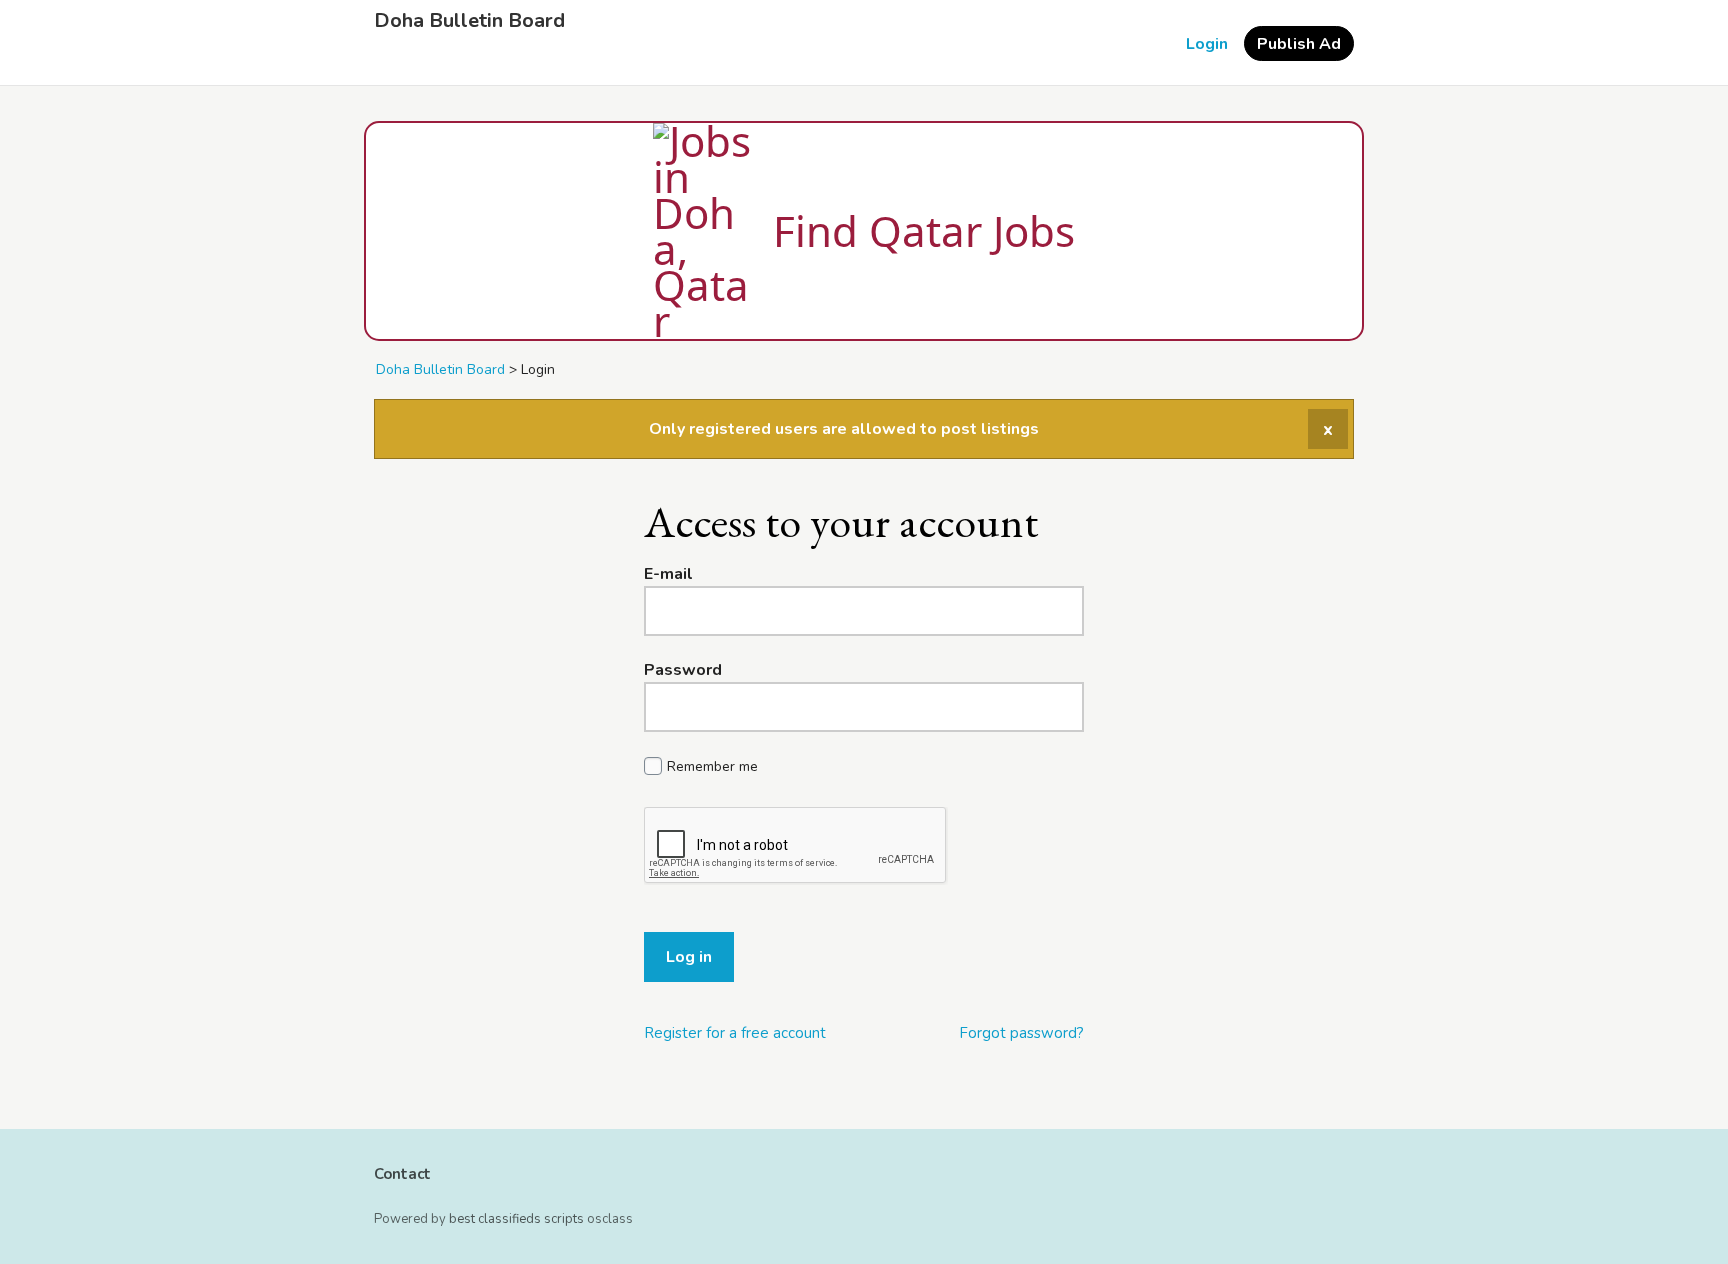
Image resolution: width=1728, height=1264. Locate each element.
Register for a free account (735, 1033)
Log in (689, 957)
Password (683, 670)
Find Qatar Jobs (924, 230)
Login (1207, 44)
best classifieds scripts (516, 1219)
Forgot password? (1021, 1033)
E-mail (668, 574)
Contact (402, 1174)
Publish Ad (1299, 44)
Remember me (712, 766)
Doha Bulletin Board (469, 21)
